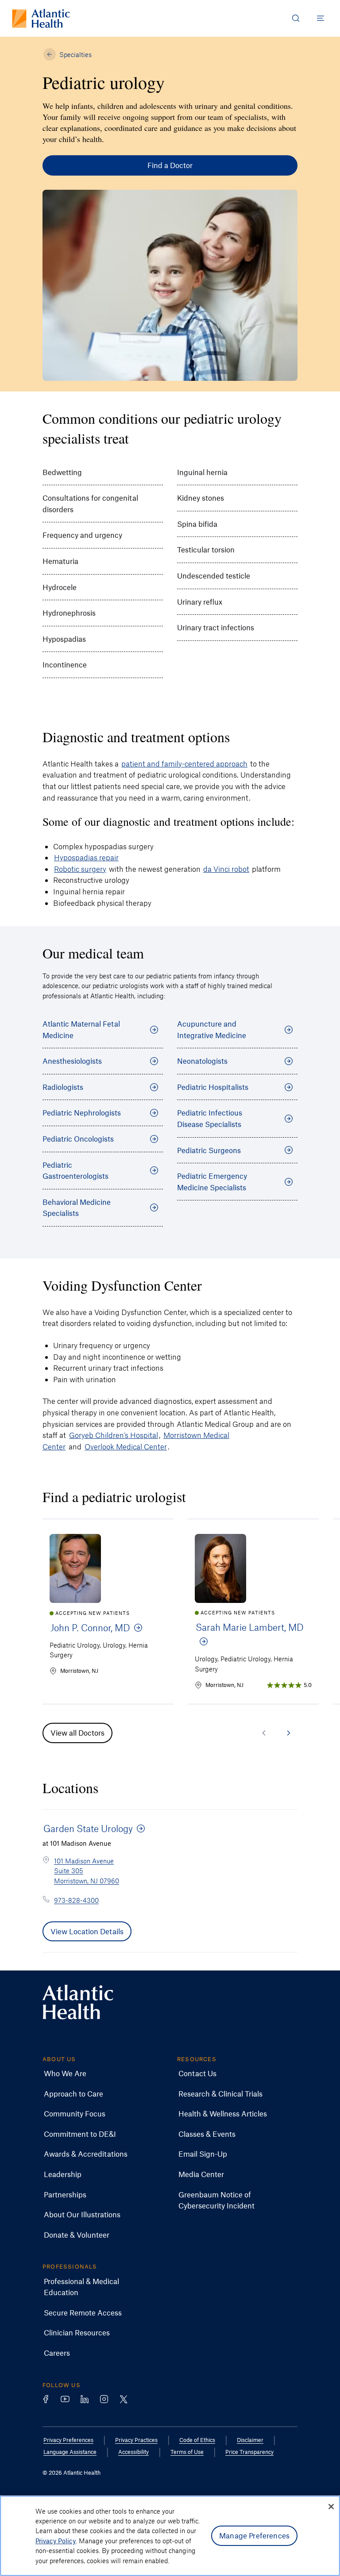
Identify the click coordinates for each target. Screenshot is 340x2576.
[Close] (331, 2507)
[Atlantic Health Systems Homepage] (41, 18)
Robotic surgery (80, 869)
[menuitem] (65, 2074)
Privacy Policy (56, 2541)
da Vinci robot (226, 869)
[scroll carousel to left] (264, 1733)
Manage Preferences (254, 2535)
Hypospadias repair (86, 857)
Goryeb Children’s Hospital (114, 1435)
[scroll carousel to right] (289, 1733)
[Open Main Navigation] (321, 18)
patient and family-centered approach (184, 763)
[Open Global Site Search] (296, 18)
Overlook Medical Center (126, 1446)
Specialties (75, 54)
